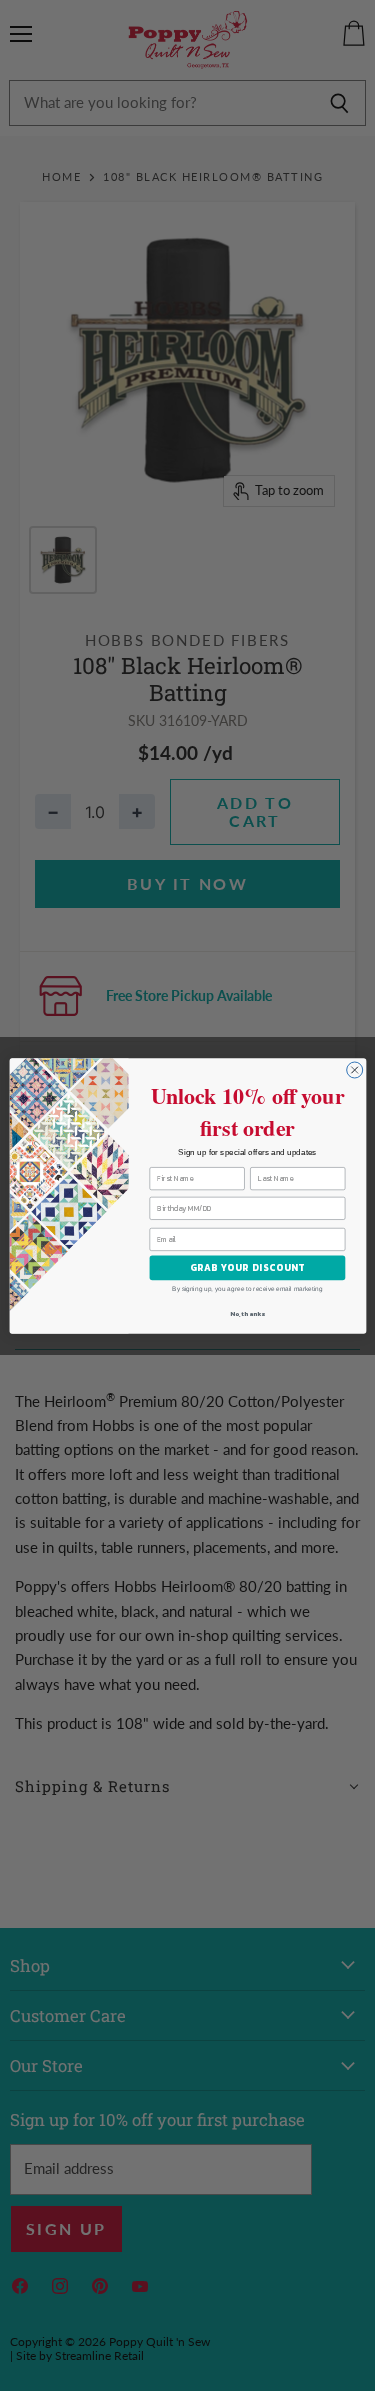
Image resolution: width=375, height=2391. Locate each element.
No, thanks (247, 1313)
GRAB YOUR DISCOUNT (246, 1267)
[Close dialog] (354, 1070)
